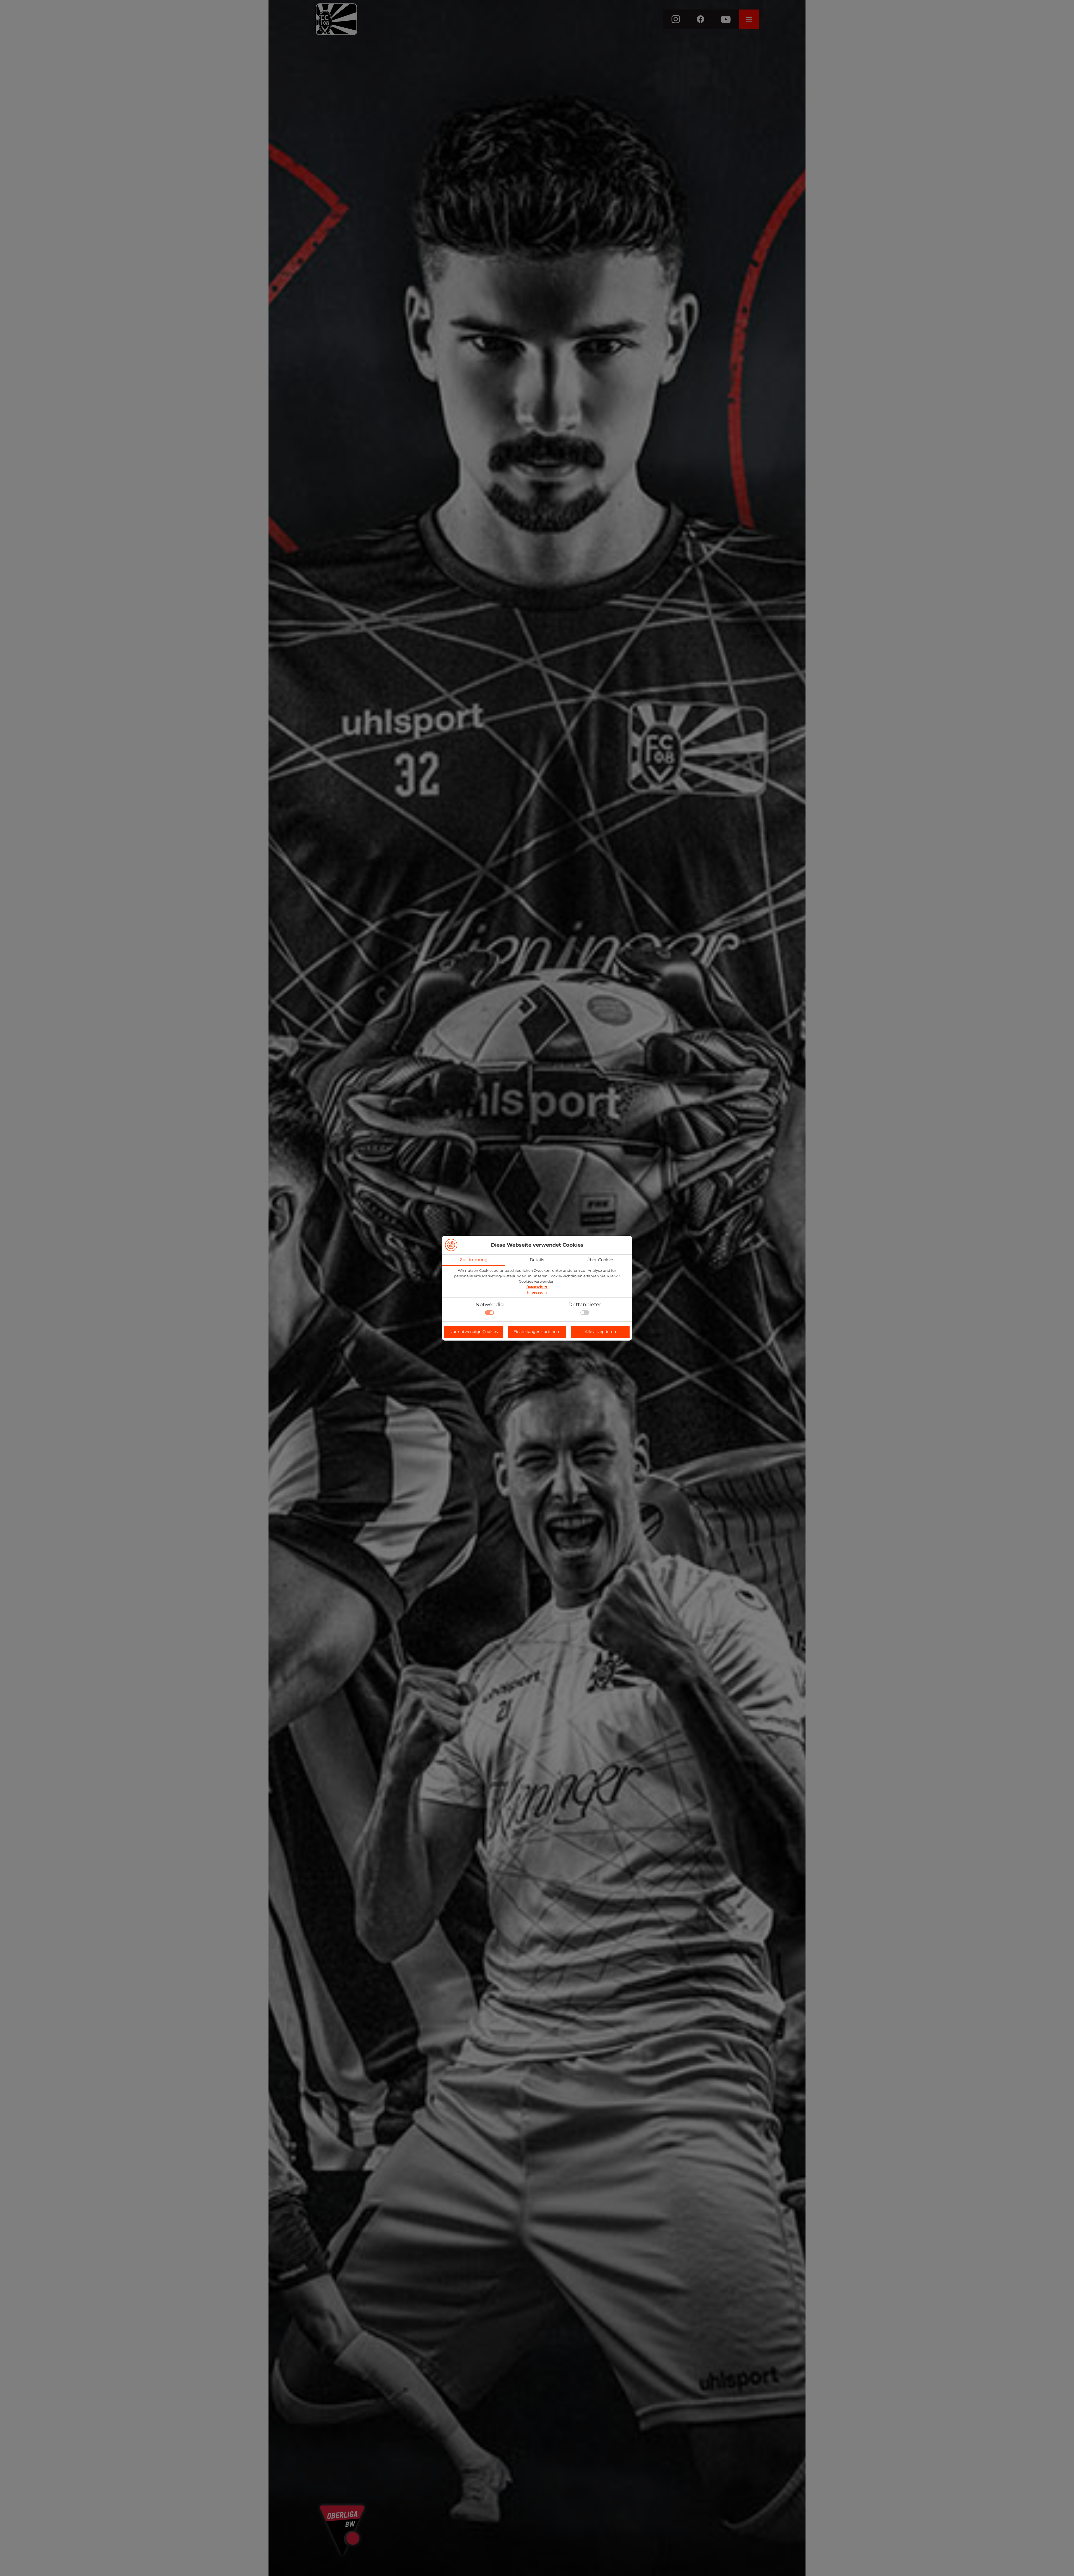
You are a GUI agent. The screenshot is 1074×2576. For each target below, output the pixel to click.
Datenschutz (537, 1287)
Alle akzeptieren (600, 1332)
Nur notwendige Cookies (474, 1332)
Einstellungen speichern (537, 1332)
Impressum (537, 1292)
